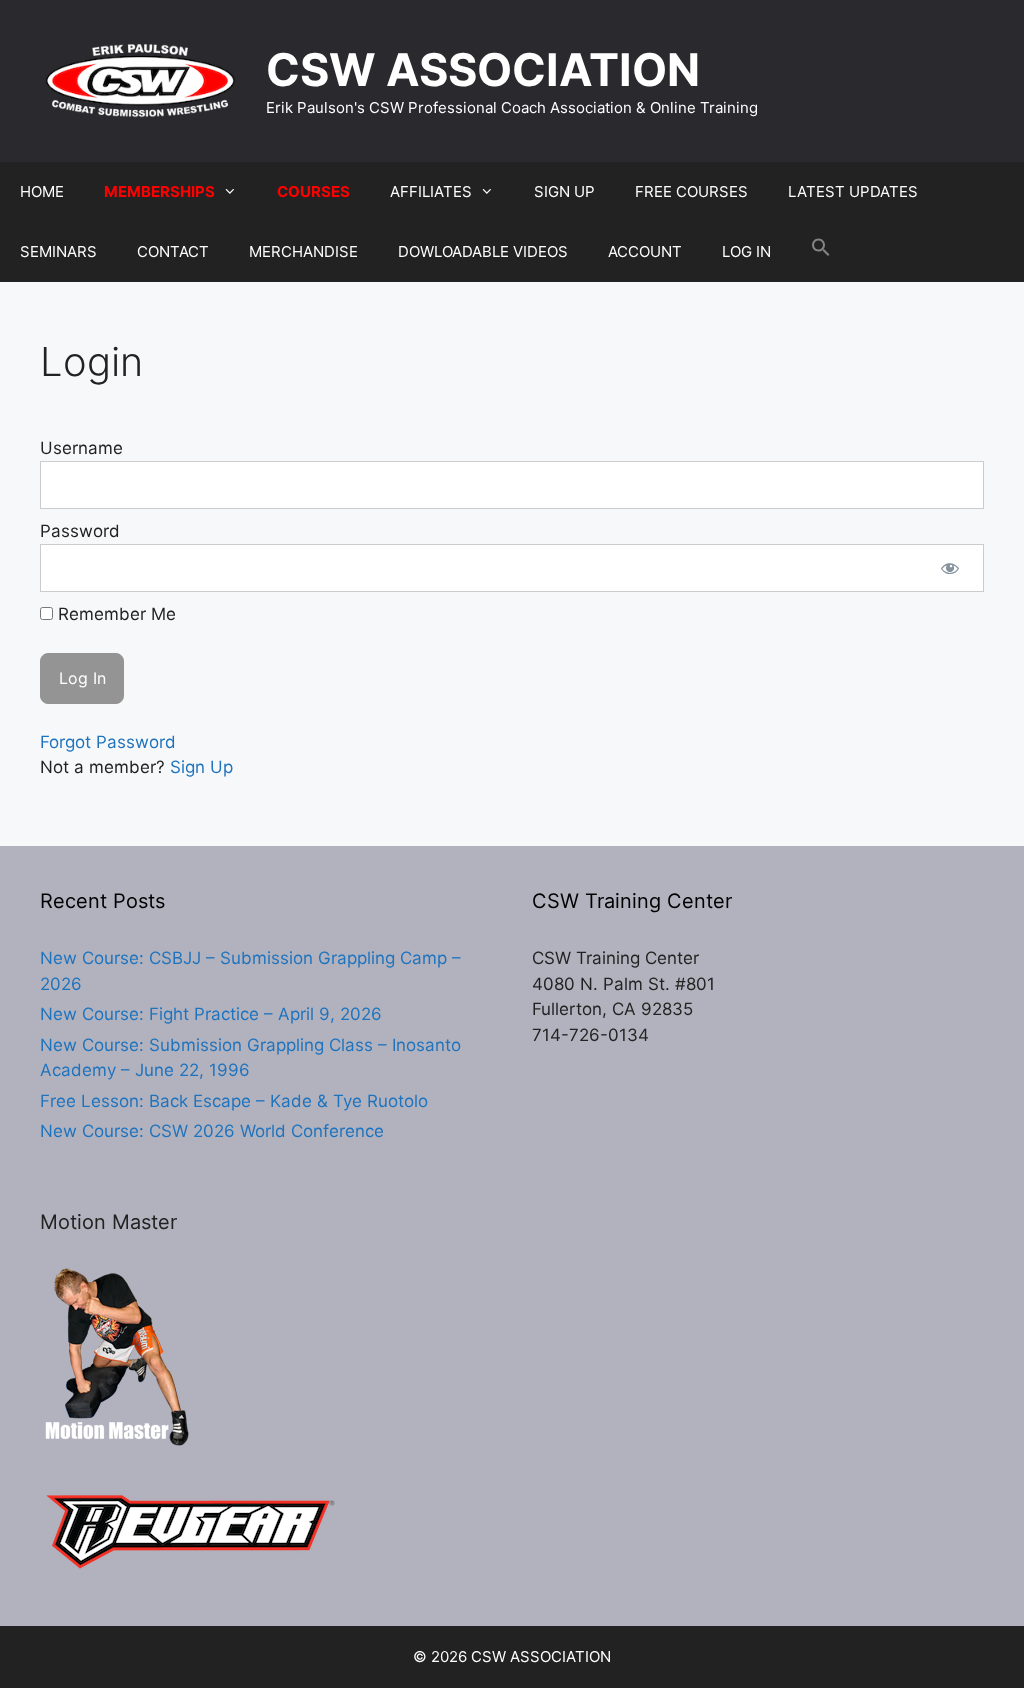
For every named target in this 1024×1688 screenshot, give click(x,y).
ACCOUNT (645, 251)
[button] (821, 252)
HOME (42, 191)
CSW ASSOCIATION (483, 69)
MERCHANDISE (303, 251)
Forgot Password (108, 742)
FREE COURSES (691, 191)
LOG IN (746, 251)
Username (81, 448)
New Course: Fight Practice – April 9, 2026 (211, 1014)
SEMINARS (58, 251)
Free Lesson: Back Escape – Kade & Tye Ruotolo (234, 1101)
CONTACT (173, 251)
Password (80, 531)
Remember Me (114, 614)
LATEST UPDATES (853, 191)
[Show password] (950, 568)
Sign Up (201, 767)
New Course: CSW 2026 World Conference (212, 1131)
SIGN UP (564, 191)
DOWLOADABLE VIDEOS (483, 251)
